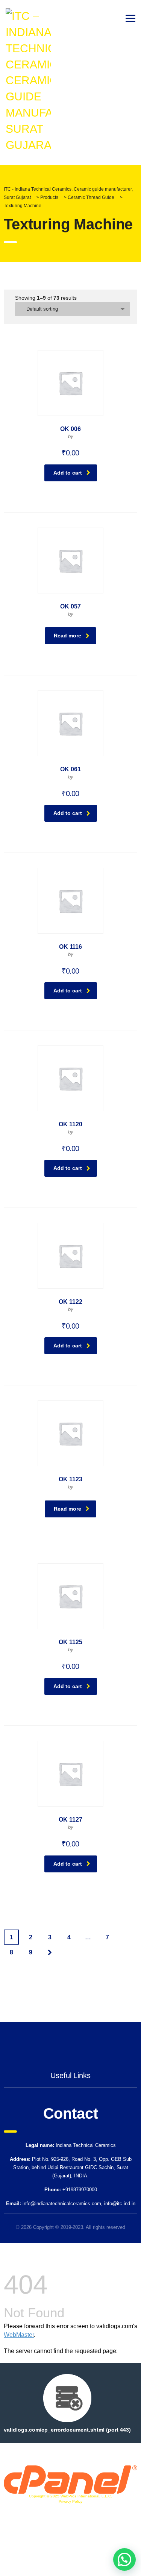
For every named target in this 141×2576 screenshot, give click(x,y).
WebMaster (19, 2335)
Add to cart (68, 473)
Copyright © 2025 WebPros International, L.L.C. (70, 2496)
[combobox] (72, 309)
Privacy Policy (70, 2501)
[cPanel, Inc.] (70, 2479)
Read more (67, 636)
